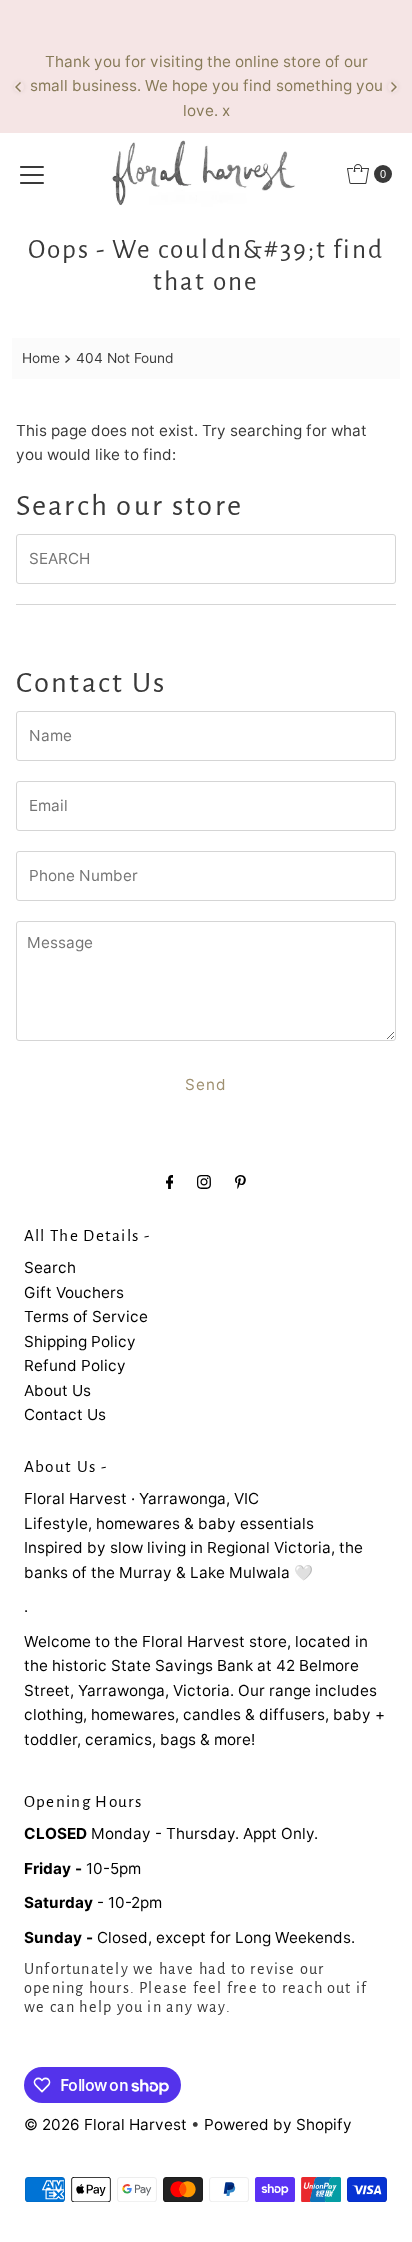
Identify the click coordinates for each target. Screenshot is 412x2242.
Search (50, 1267)
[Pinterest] (240, 1181)
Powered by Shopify (278, 2124)
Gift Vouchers (74, 1292)
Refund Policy (75, 1365)
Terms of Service (86, 1316)
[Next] (393, 87)
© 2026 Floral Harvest (105, 2124)
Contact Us (65, 1414)
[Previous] (19, 87)
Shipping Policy (80, 1341)
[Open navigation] (32, 174)
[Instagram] (204, 1181)
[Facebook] (170, 1181)
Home (41, 358)
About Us (57, 1390)
